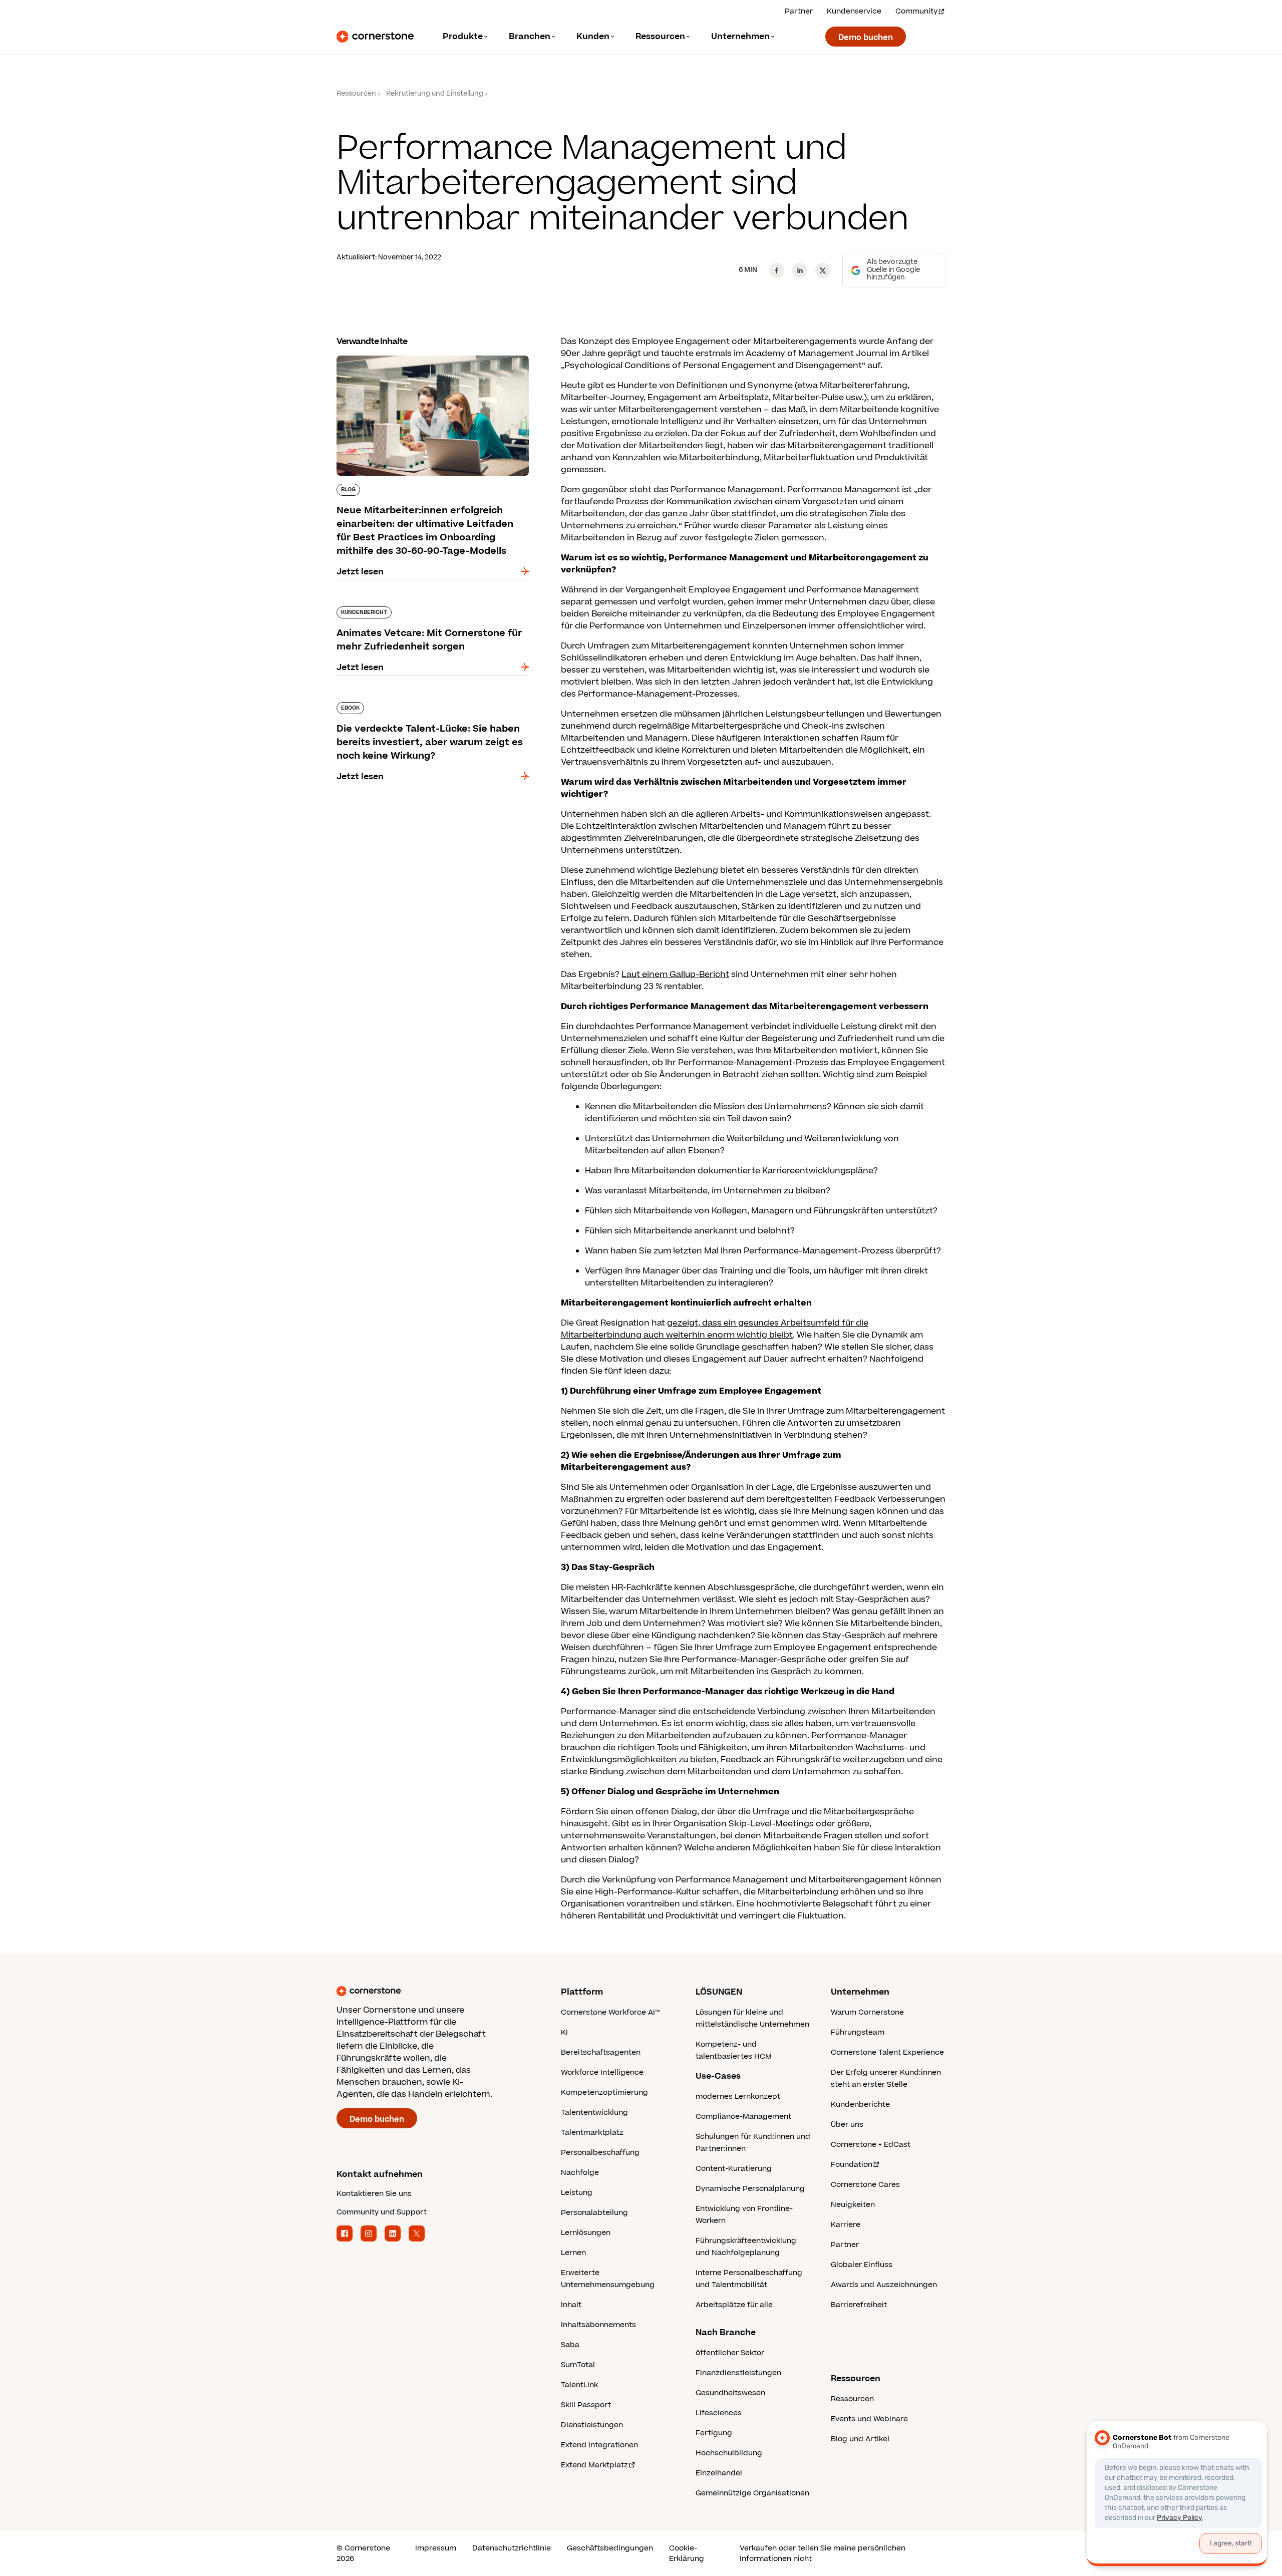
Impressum (436, 2548)
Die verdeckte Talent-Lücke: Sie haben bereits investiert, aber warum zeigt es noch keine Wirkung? (431, 712)
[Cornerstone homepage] (433, 1991)
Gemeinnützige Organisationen (752, 2493)
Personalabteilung (594, 2213)
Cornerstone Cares (865, 2185)
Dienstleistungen (592, 2425)
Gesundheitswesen (730, 2393)
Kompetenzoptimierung (604, 2092)
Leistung (577, 2193)
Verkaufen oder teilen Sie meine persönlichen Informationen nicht (823, 2553)
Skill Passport (586, 2405)
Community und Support (382, 2212)
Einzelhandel (719, 2473)
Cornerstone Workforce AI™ (610, 2012)
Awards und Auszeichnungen (884, 2285)
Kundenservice (854, 11)
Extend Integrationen (599, 2445)
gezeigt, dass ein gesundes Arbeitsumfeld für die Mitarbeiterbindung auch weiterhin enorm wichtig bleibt (715, 1329)
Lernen (573, 2253)
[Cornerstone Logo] (375, 37)
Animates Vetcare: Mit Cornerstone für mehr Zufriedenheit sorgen (428, 610)
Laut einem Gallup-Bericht (675, 975)
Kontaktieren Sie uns (374, 2194)
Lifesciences (719, 2413)
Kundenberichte (860, 2105)
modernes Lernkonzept (738, 2097)
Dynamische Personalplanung (750, 2189)
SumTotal (578, 2365)
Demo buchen (866, 38)
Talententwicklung (594, 2113)
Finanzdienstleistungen (738, 2373)
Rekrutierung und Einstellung (435, 94)
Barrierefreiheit (859, 2305)
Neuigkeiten (853, 2205)
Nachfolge (580, 2173)
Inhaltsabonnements (598, 2325)
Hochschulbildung (729, 2453)
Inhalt (571, 2305)
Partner (799, 11)
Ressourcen (356, 94)
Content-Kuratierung (734, 2169)
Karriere (846, 2225)
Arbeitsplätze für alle (734, 2305)
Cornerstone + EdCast (871, 2145)
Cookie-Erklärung (687, 2553)
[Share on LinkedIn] (800, 270)
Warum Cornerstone (867, 2012)
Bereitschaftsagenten (601, 2052)
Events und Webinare (869, 2419)
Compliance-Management (743, 2117)
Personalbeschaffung (600, 2153)
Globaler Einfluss (862, 2265)
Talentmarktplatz (592, 2133)
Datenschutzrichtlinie (512, 2548)
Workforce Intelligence (602, 2072)
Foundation (852, 2165)
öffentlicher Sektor (730, 2353)
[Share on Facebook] (777, 270)
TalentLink (579, 2385)
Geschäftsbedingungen (610, 2548)
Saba (570, 2345)
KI (564, 2032)
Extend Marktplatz (594, 2465)
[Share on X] (823, 270)
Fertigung (714, 2433)
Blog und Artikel (860, 2439)
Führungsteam (858, 2032)
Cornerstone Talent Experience (887, 2052)
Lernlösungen (586, 2233)
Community (916, 11)
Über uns (847, 2125)
